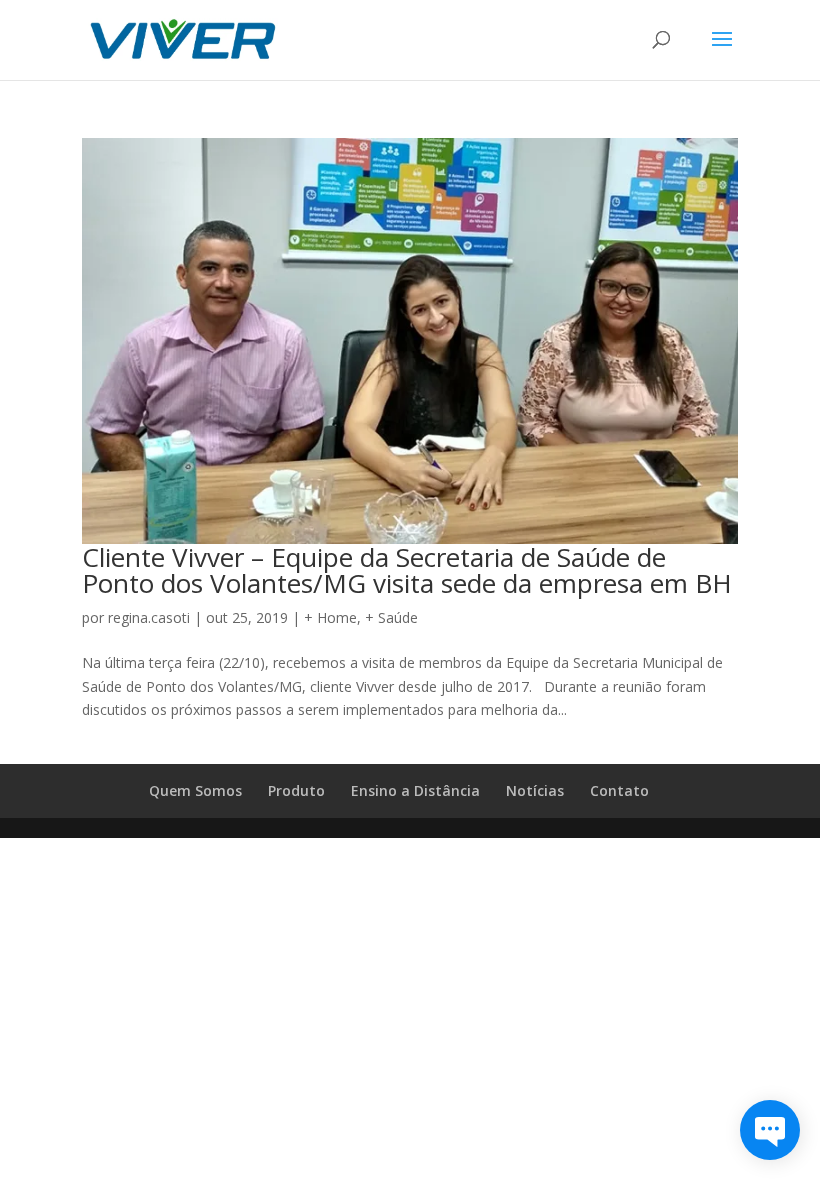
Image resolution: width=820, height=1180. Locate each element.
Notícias (535, 790)
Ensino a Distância (415, 790)
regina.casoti (149, 617)
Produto (296, 790)
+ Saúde (391, 617)
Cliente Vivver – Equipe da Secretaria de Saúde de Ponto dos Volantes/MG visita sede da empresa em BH (407, 570)
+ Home (330, 617)
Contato (619, 790)
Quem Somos (195, 790)
